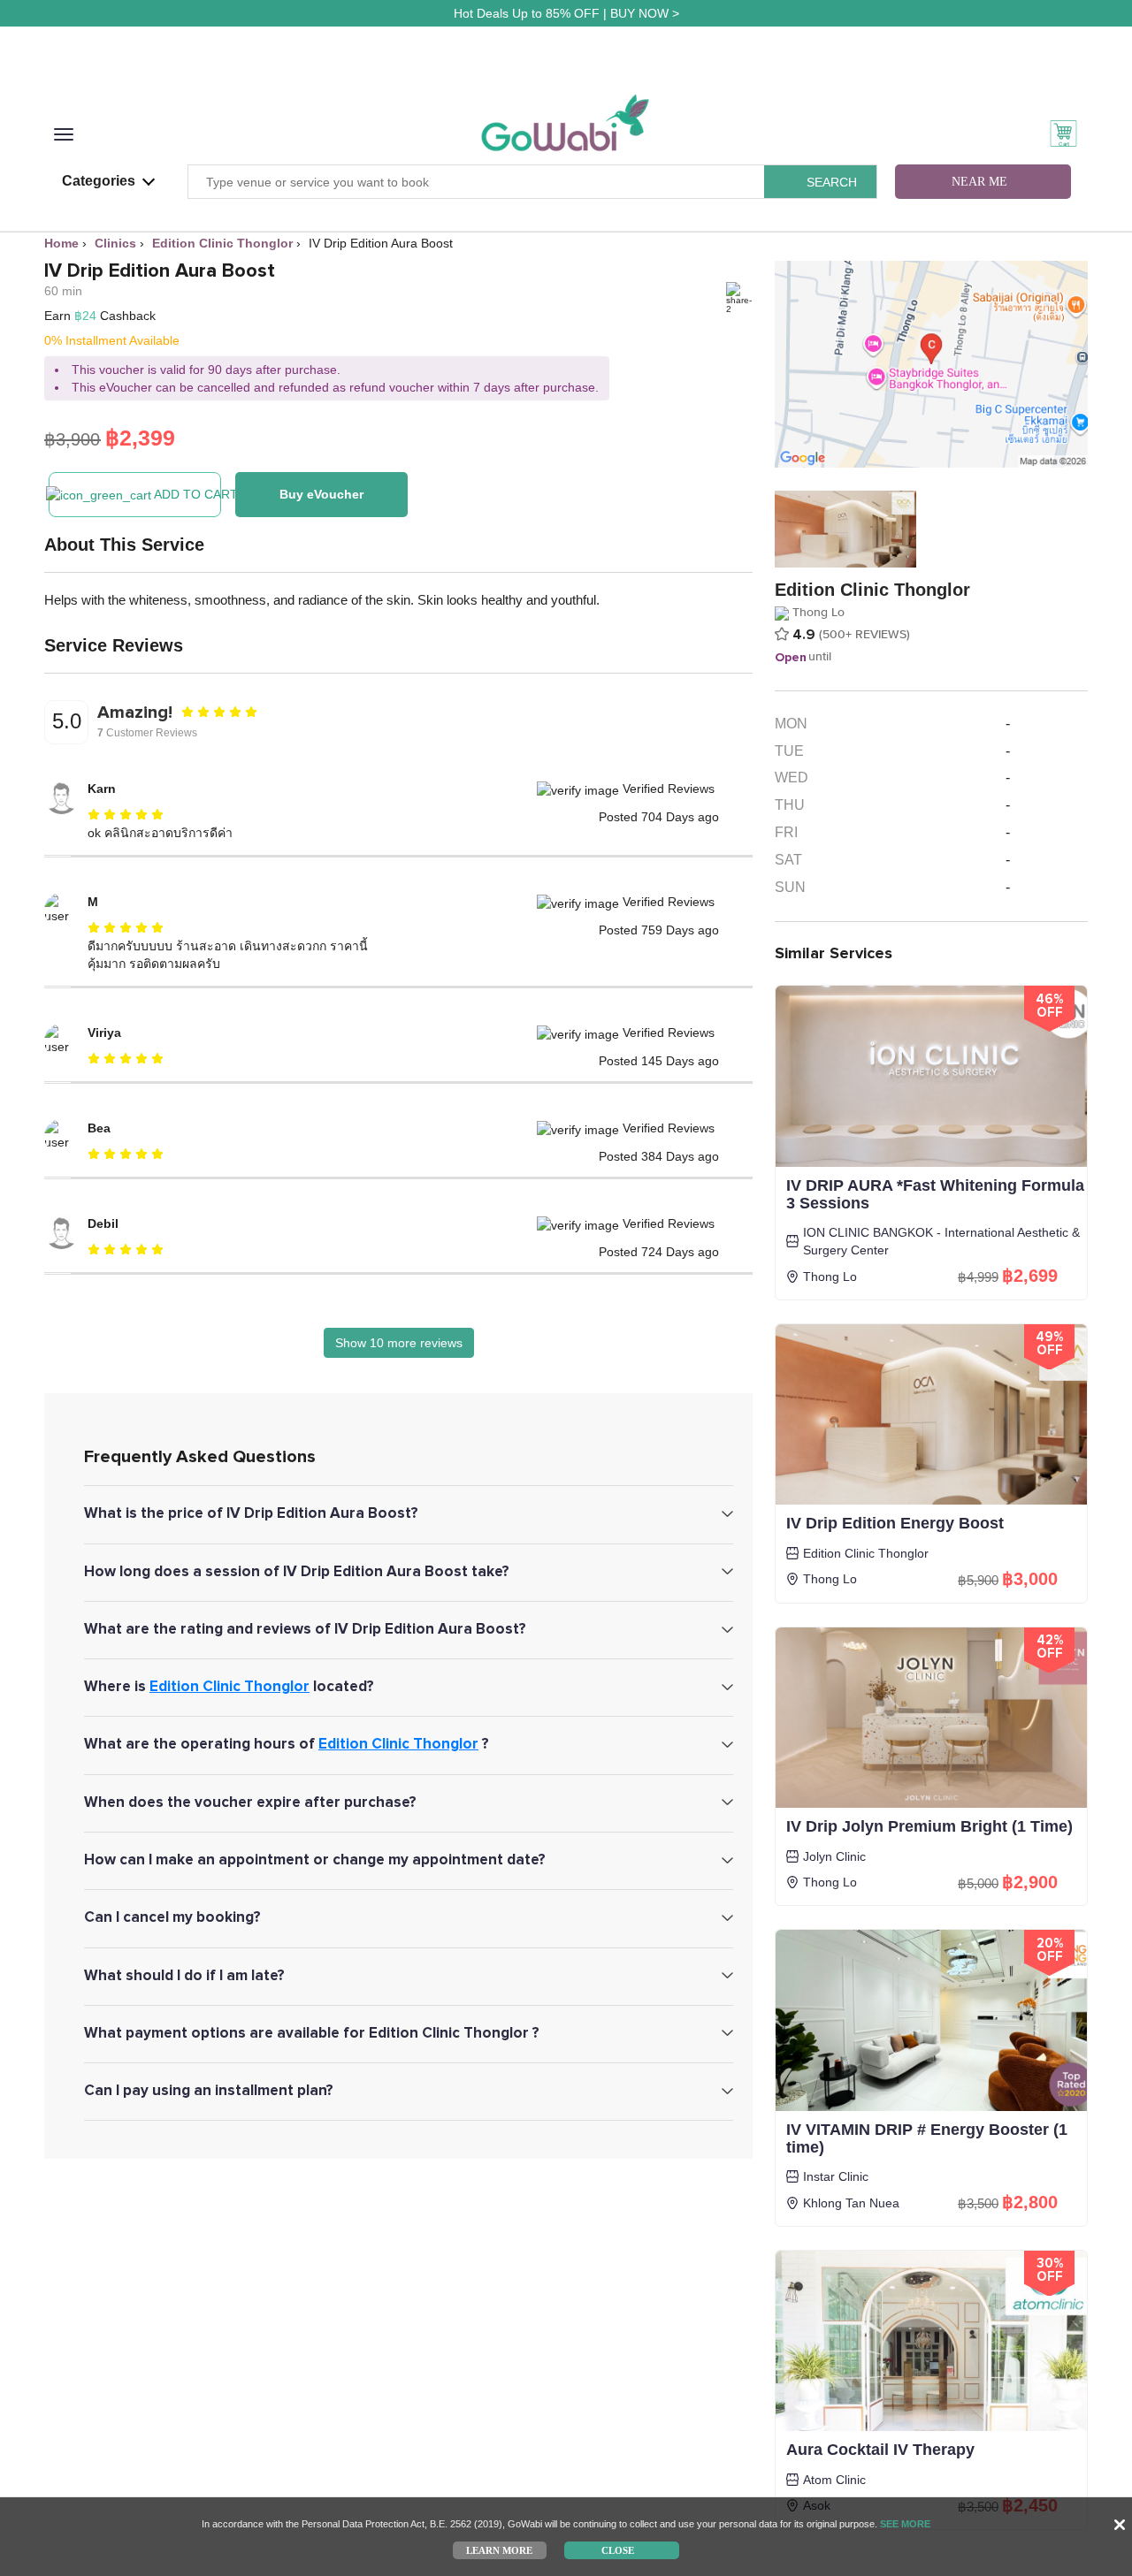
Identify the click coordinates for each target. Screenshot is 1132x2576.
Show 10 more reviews (399, 1343)
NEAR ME (979, 182)
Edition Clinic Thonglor (229, 1686)
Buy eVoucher (321, 494)
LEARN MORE (499, 2549)
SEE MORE (905, 2524)
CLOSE (618, 2549)
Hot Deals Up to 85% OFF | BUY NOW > (566, 13)
